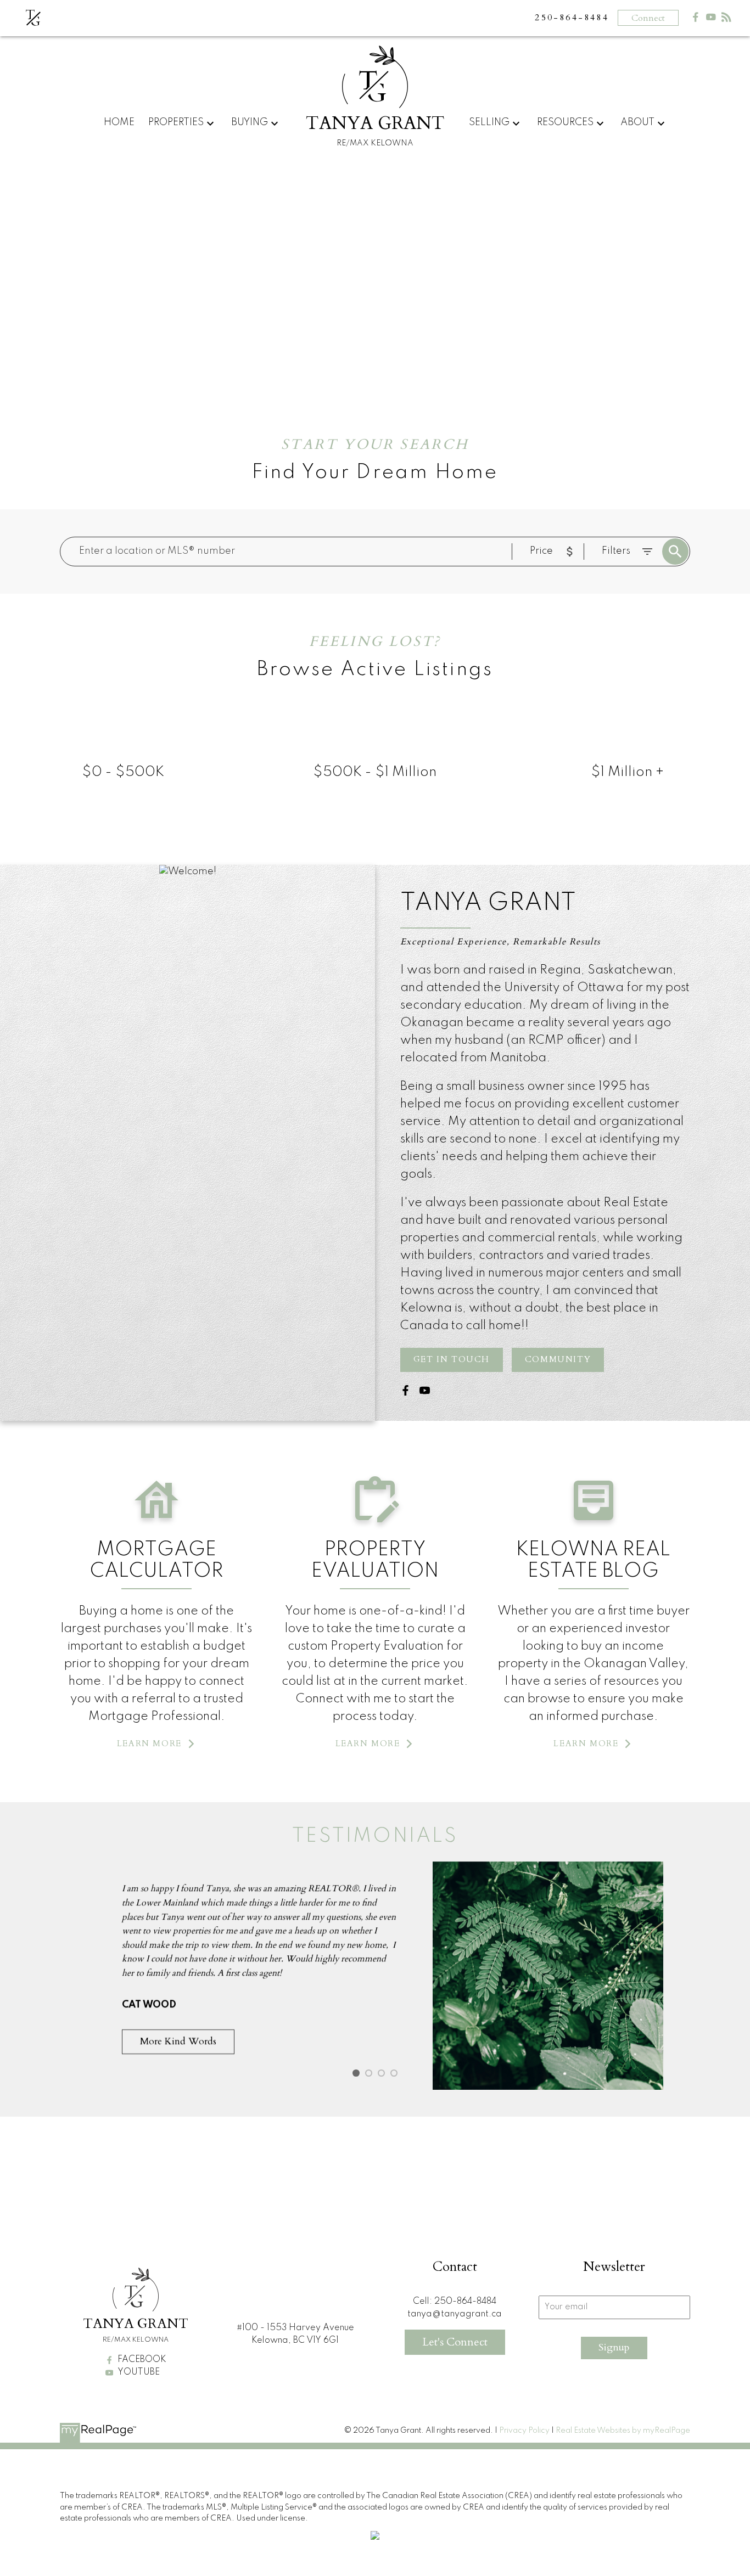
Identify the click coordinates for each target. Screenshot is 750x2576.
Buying (250, 122)
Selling (489, 122)
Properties (176, 122)
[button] (452, 1360)
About (637, 122)
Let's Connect (455, 2342)
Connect (648, 18)
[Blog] (726, 19)
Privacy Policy (524, 2431)
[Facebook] (696, 19)
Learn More (149, 1744)
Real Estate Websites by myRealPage (623, 2431)
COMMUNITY (558, 1360)
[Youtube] (711, 19)
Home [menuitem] (119, 122)
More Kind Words (178, 2041)
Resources (565, 122)
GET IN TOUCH (452, 1360)
